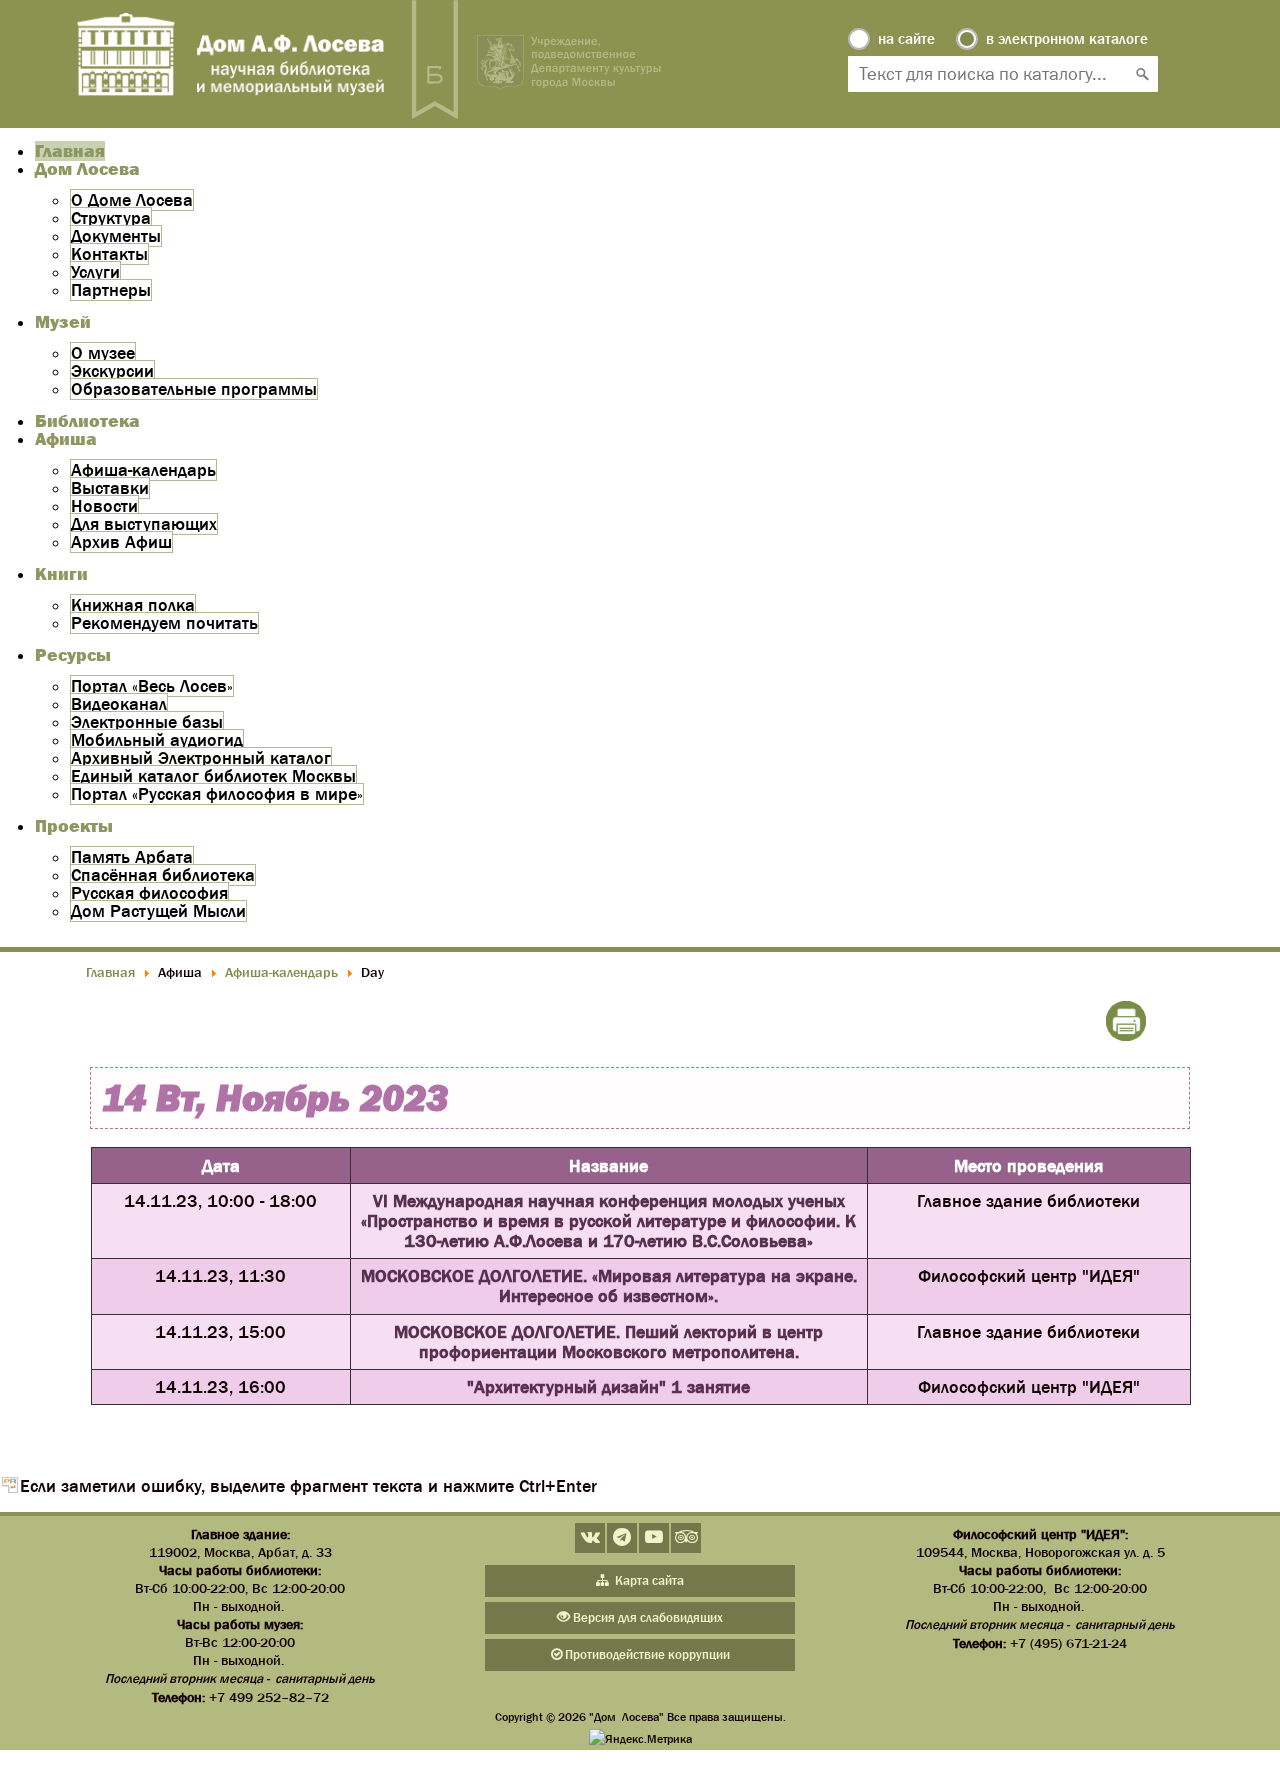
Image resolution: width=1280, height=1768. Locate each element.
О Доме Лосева (132, 200)
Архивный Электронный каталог (201, 758)
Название (608, 1166)
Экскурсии (112, 371)
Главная (70, 151)
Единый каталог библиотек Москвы (213, 776)
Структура (111, 218)
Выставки (110, 488)
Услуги (95, 272)
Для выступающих (144, 524)
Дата (221, 1166)
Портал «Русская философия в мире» (217, 794)
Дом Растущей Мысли (158, 911)
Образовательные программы (194, 389)
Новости (104, 506)
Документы (116, 236)
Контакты (109, 254)
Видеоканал (119, 704)
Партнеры (111, 290)
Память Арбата (132, 857)
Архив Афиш (121, 542)
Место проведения (1028, 1166)
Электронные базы (147, 722)
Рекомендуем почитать (164, 623)
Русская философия (149, 893)
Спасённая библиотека (163, 875)
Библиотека (87, 421)
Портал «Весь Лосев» (152, 686)
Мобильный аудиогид (157, 740)
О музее (103, 353)
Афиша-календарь (143, 470)
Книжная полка (133, 605)
